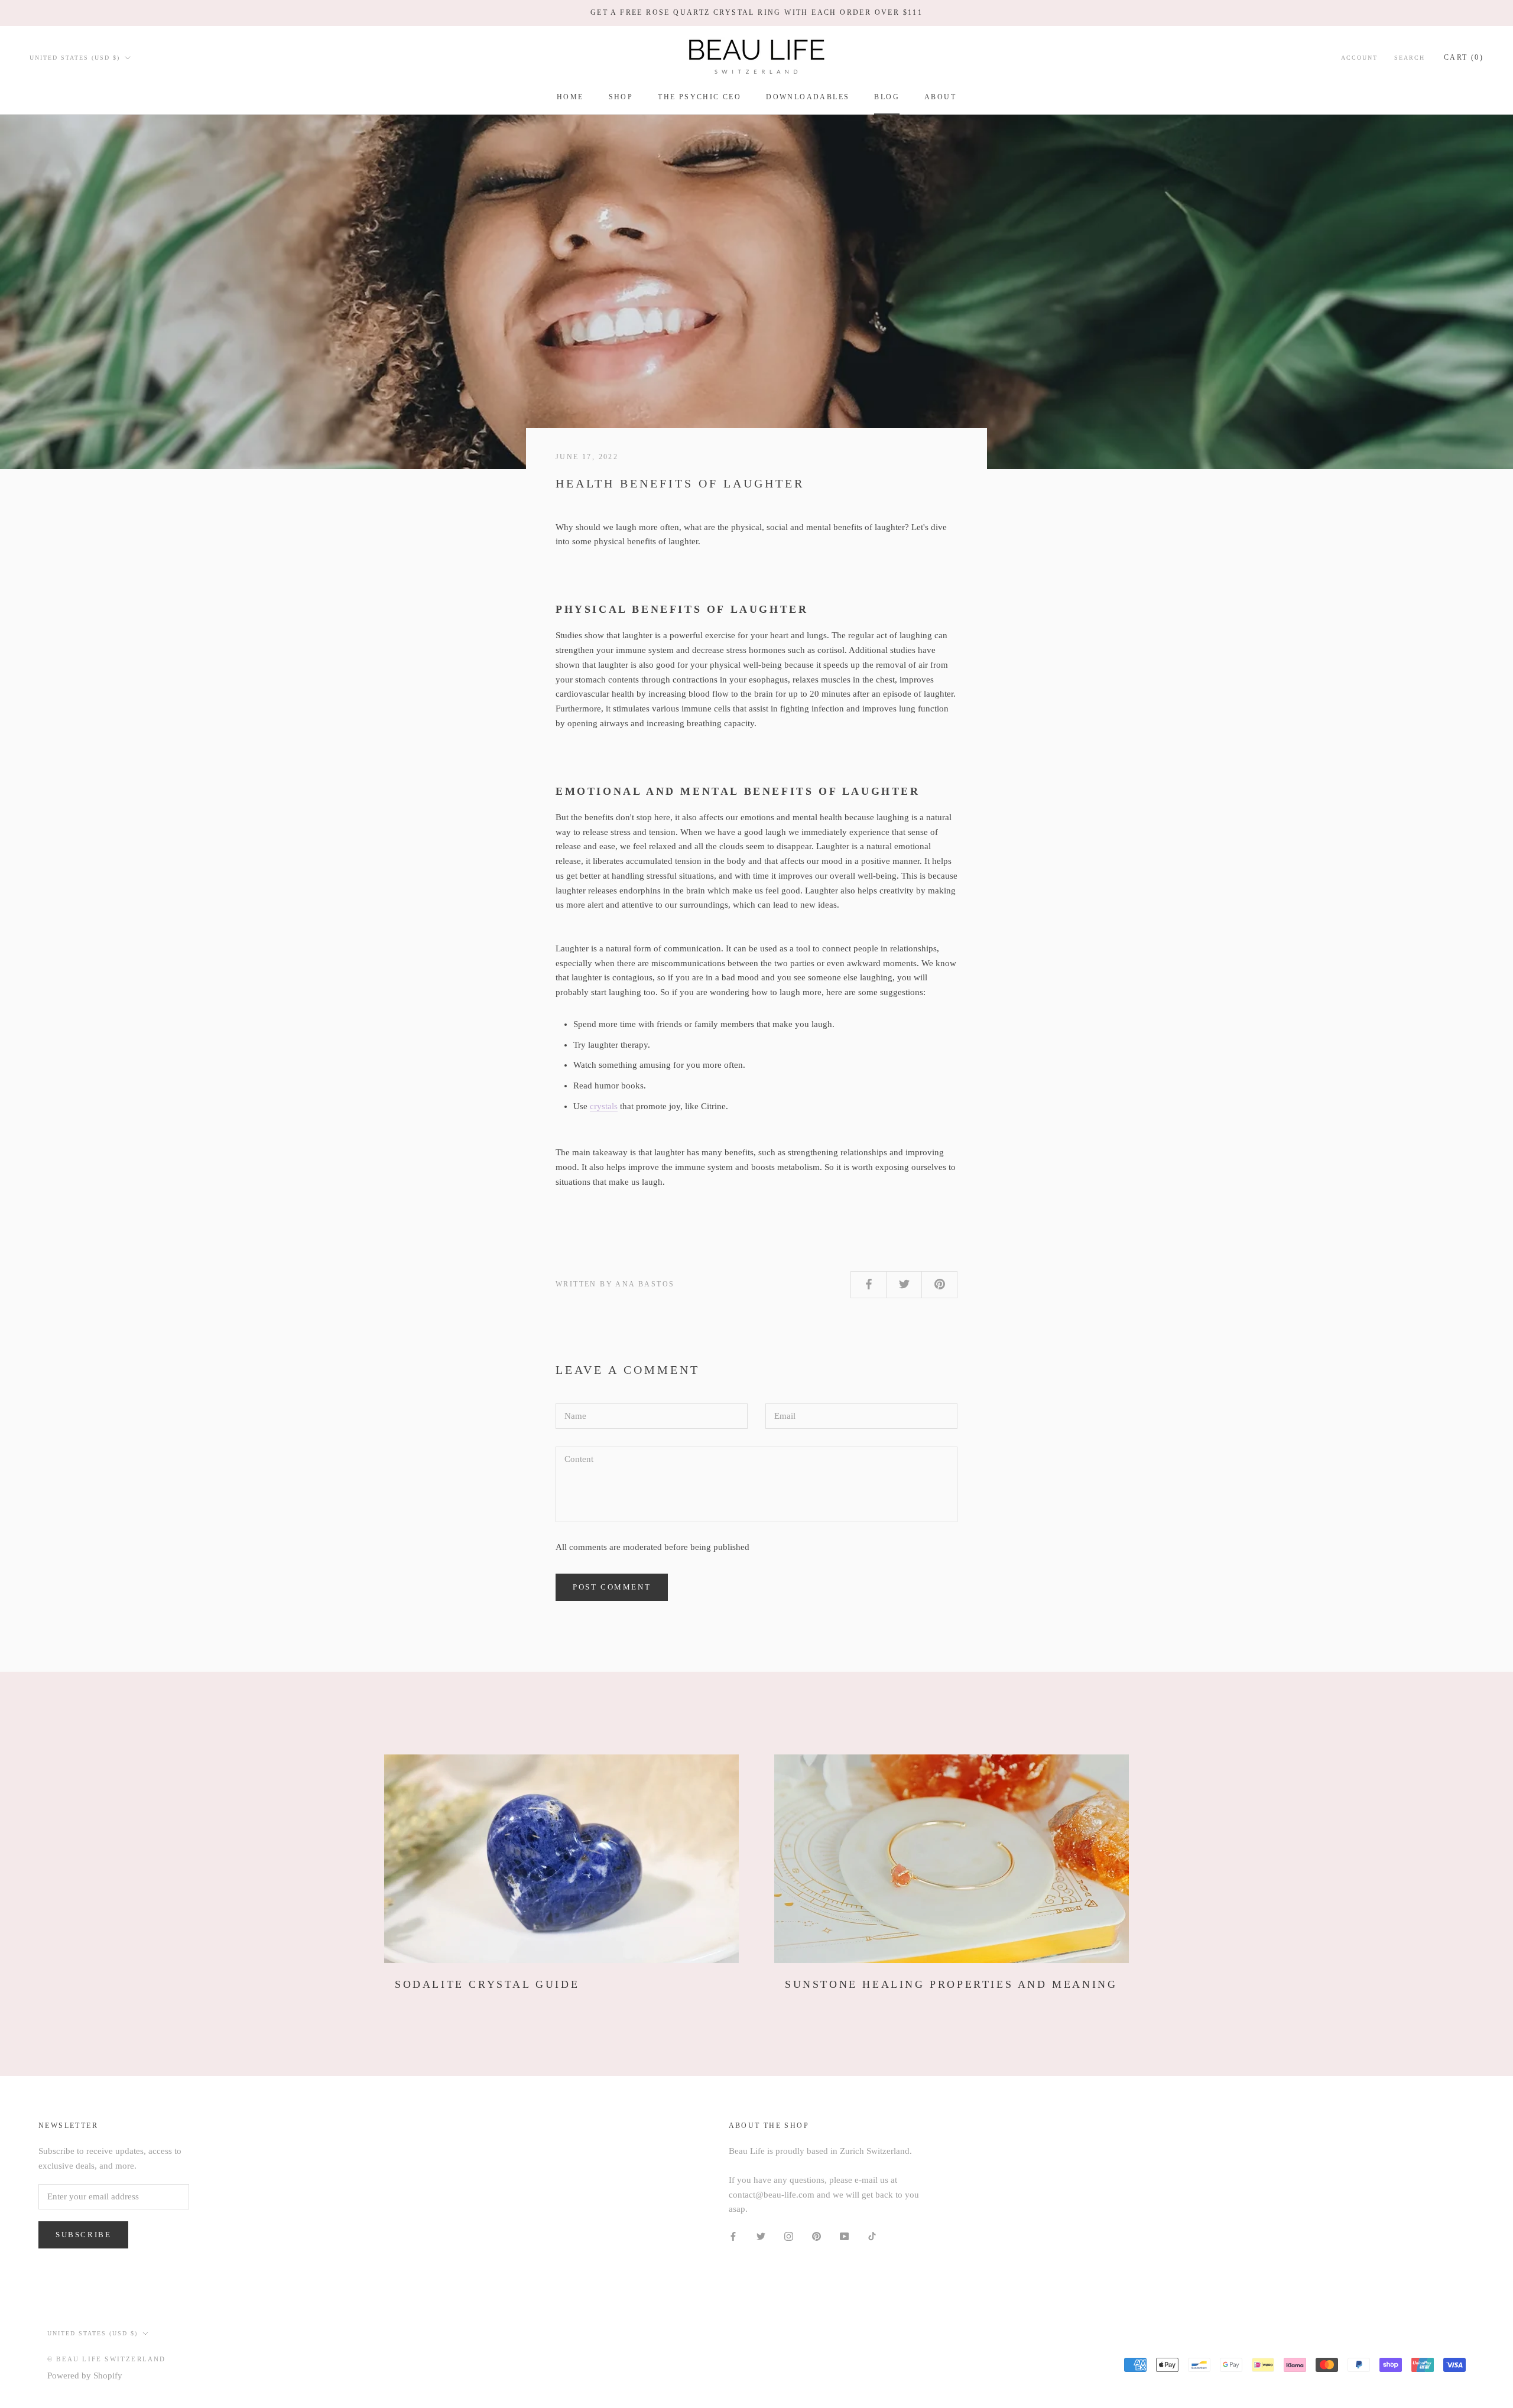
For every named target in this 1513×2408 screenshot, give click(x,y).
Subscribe (83, 2235)
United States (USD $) (75, 57)
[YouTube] (844, 2236)
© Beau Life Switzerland (107, 2359)
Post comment (612, 1587)
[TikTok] (872, 2236)
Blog (887, 97)
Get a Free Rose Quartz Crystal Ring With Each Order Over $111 (756, 12)
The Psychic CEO (699, 97)
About (940, 97)
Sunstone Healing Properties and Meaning (951, 1984)
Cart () (1464, 57)
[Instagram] (789, 2236)
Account (1359, 57)
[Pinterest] (816, 2236)
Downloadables (808, 97)
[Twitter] (761, 2236)
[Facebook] (733, 2236)
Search (1410, 57)
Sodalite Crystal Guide (487, 1984)
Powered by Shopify (85, 2375)
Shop (621, 97)
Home (570, 97)
